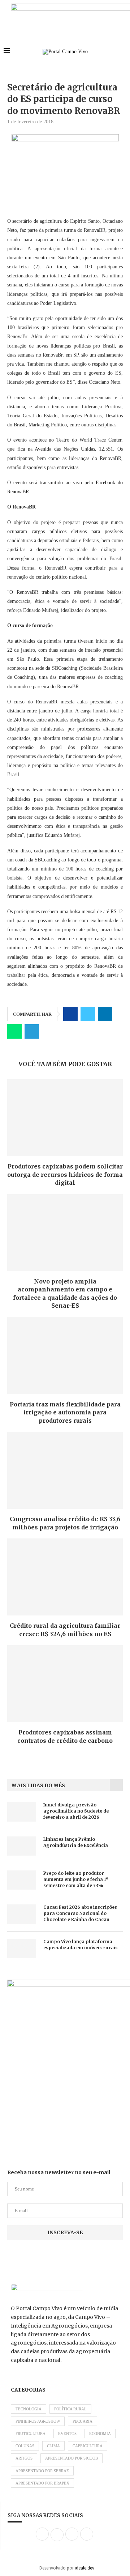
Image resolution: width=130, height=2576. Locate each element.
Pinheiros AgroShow (38, 2421)
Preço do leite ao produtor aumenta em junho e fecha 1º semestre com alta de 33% (76, 1879)
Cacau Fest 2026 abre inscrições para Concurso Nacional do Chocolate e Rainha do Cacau (80, 1913)
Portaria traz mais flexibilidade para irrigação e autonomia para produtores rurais (65, 1412)
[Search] (123, 52)
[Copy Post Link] (49, 1031)
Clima (53, 2446)
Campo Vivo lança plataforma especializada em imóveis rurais (81, 1945)
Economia (100, 2434)
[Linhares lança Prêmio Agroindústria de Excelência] (22, 1846)
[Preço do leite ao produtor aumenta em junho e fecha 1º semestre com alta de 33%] (22, 1880)
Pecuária (83, 2421)
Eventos (67, 2434)
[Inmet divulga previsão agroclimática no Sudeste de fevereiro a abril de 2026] (22, 1812)
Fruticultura (31, 2434)
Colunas (25, 2446)
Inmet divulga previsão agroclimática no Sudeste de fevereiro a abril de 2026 (76, 1811)
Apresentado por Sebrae (42, 2471)
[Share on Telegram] (32, 1031)
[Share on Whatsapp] (14, 1031)
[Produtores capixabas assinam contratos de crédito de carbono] (65, 1684)
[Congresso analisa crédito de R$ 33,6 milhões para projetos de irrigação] (65, 1470)
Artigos (24, 2458)
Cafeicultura (88, 2446)
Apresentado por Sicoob (71, 2458)
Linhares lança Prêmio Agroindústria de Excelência (76, 1842)
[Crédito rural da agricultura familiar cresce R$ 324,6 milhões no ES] (65, 1577)
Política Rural (70, 2409)
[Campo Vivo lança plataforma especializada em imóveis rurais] (22, 1948)
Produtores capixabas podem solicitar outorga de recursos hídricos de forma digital (65, 1174)
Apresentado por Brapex (42, 2483)
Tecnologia (29, 2409)
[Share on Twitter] (88, 1014)
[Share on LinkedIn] (105, 1014)
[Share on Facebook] (70, 1014)
